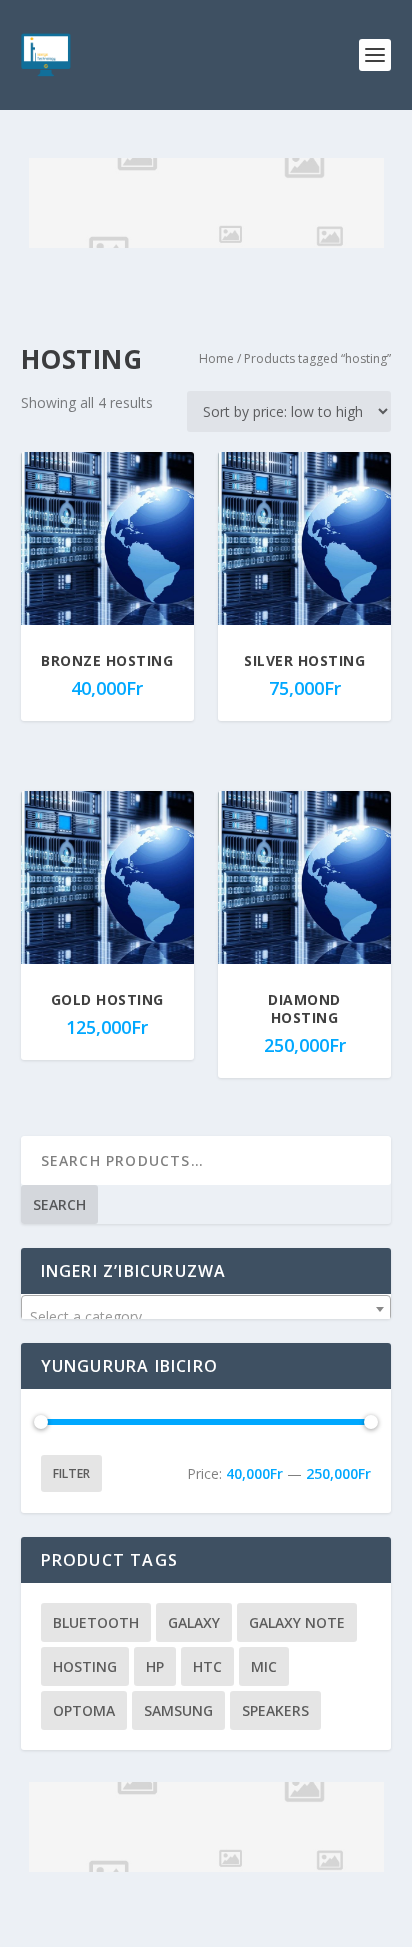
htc (207, 1666)
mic (264, 1666)
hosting (85, 1666)
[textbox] (206, 1317)
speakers (275, 1710)
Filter (71, 1473)
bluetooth (96, 1622)
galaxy (194, 1622)
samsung (178, 1710)
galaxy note (297, 1622)
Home (216, 358)
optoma (84, 1710)
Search (59, 1204)
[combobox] (206, 1309)
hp (155, 1666)
